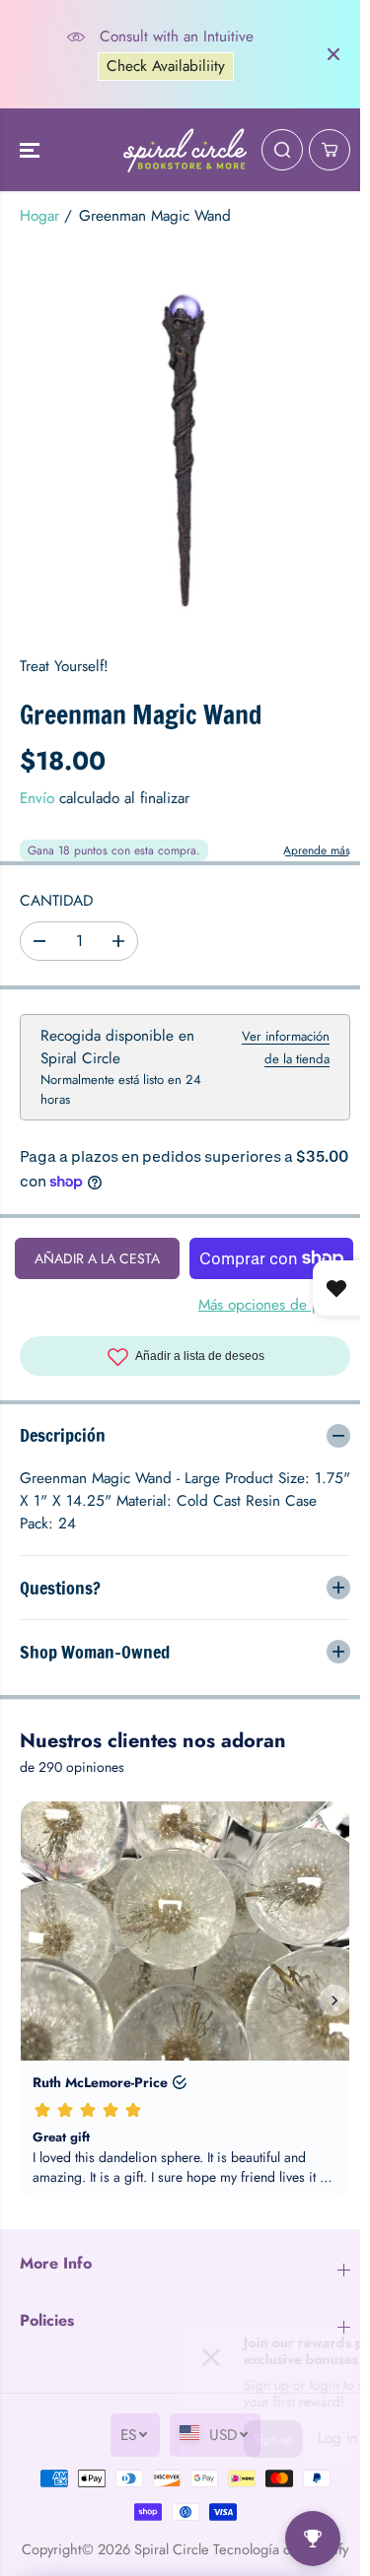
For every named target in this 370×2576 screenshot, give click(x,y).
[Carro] (330, 150)
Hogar (39, 216)
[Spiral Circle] (185, 150)
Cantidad (56, 901)
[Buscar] (282, 150)
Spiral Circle (191, 2549)
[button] (32, 150)
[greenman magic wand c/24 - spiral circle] (185, 439)
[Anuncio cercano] (333, 54)
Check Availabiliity (166, 66)
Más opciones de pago (271, 1305)
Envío (37, 798)
